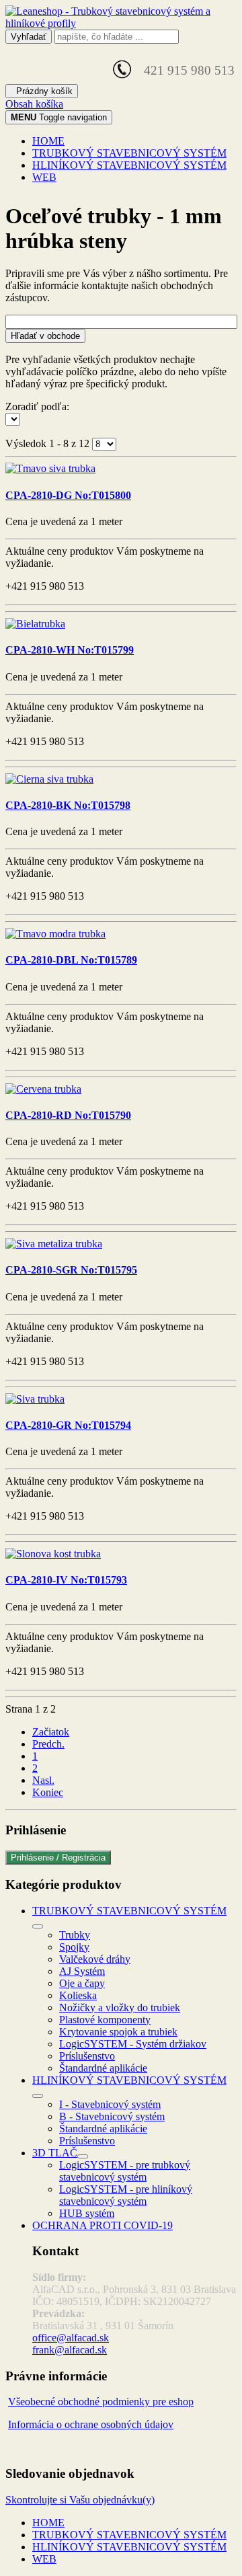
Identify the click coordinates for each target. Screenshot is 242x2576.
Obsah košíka (34, 104)
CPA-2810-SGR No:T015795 (71, 1270)
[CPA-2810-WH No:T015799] (35, 624)
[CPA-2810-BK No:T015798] (49, 779)
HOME (48, 141)
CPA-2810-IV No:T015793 (66, 1580)
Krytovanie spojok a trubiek (118, 2032)
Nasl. (43, 1780)
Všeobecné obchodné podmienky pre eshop (101, 2402)
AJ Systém (82, 1971)
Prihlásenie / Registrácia (58, 1858)
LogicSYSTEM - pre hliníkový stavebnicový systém (126, 2195)
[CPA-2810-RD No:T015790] (43, 1089)
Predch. (48, 1744)
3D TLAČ (55, 2153)
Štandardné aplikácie (103, 2068)
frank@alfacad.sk (70, 2350)
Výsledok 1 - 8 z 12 (49, 443)
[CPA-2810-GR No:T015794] (35, 1399)
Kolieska (78, 1995)
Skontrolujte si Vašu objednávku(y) (80, 2500)
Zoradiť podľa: (37, 406)
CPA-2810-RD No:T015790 (68, 1115)
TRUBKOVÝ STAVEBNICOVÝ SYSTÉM (129, 153)
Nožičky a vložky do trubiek (120, 2007)
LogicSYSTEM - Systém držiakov (133, 2044)
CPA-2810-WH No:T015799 (70, 650)
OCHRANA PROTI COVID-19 (103, 2225)
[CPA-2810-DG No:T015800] (50, 468)
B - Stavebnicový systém (112, 2116)
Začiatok (51, 1732)
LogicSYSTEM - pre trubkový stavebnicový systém (125, 2171)
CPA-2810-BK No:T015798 (68, 805)
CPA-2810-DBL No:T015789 (71, 960)
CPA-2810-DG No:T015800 (68, 495)
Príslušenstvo (87, 2056)
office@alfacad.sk (71, 2338)
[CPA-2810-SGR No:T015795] (54, 1244)
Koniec (48, 1792)
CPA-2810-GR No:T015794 (68, 1425)
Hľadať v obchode (45, 336)
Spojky (74, 1947)
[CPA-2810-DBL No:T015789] (55, 934)
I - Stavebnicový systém (110, 2104)
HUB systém (87, 2213)
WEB (44, 177)
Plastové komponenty (105, 2020)
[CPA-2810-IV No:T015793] (53, 1554)
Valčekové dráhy (95, 1959)
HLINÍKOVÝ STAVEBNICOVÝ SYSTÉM (129, 165)
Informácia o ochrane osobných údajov (91, 2424)
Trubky (75, 1935)
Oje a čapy (82, 1983)
